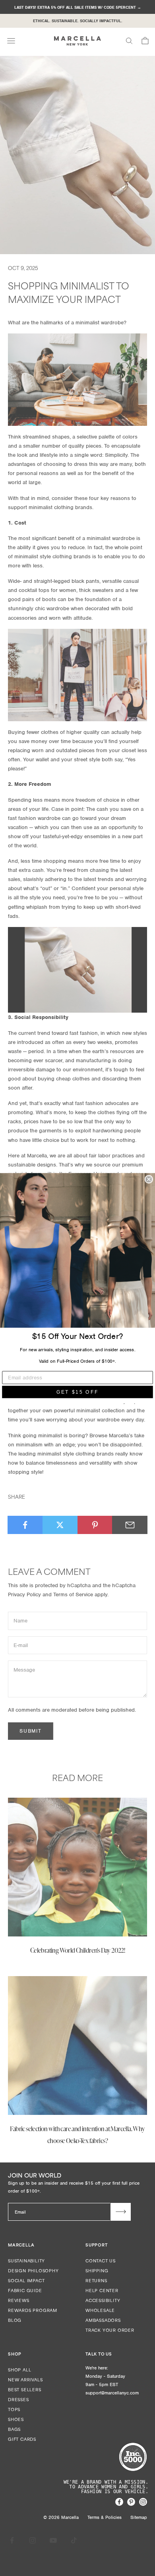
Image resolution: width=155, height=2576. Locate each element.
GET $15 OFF (78, 1392)
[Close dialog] (149, 1179)
